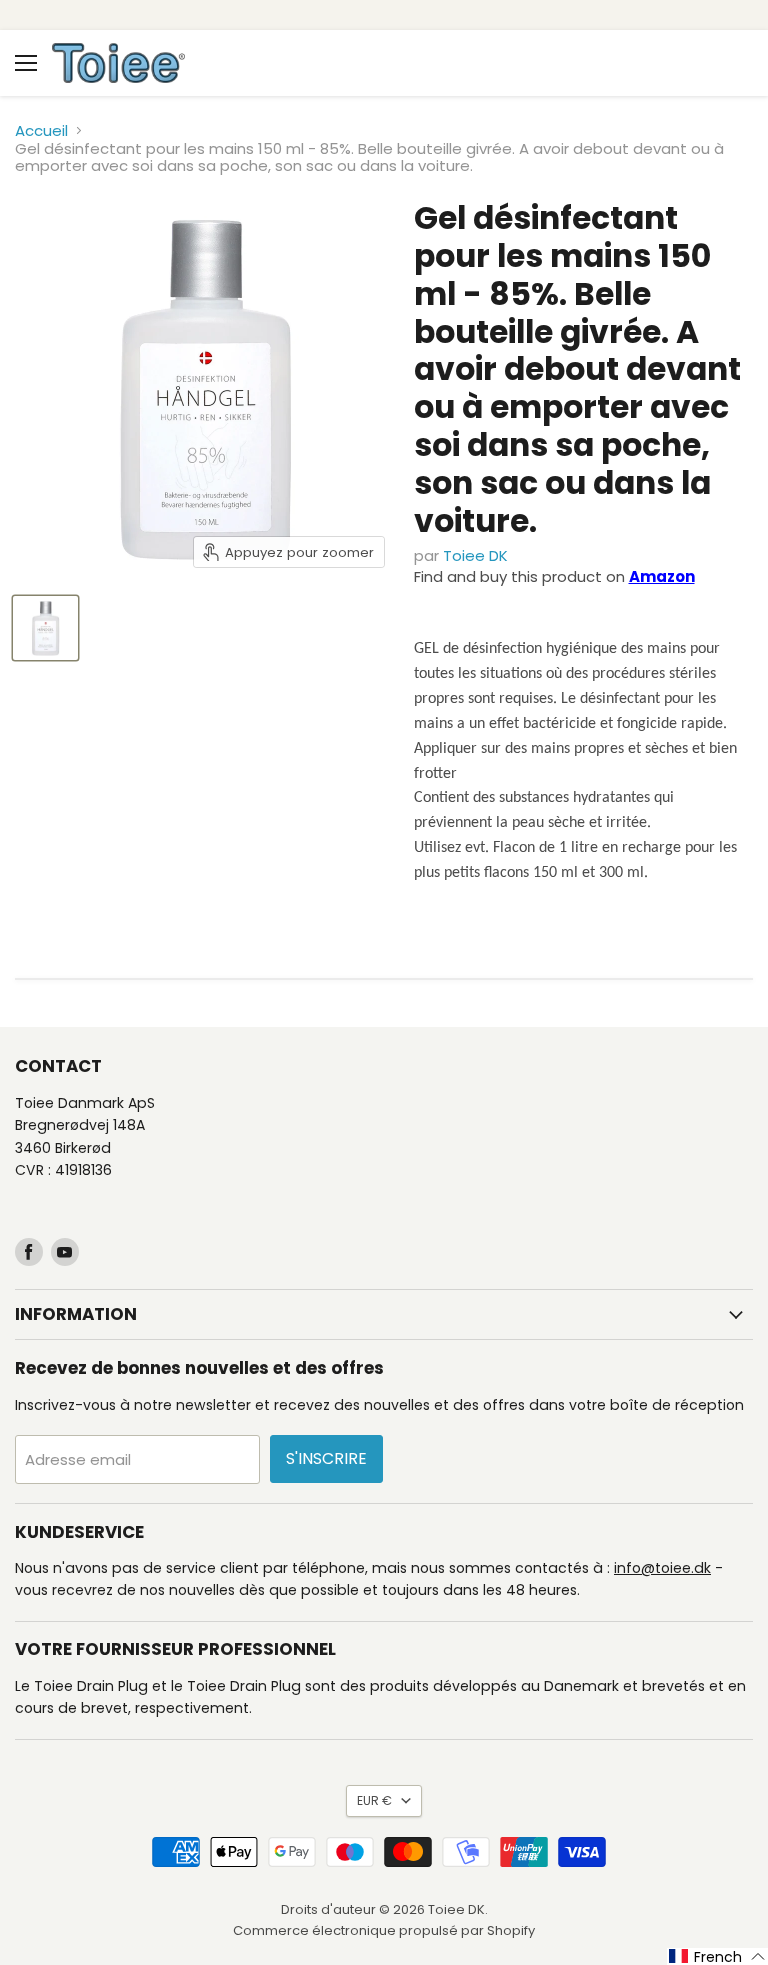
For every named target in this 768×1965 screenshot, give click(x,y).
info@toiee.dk (662, 1568)
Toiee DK (475, 555)
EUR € (374, 1800)
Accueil (41, 130)
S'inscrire (326, 1458)
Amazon (662, 576)
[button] (717, 1956)
